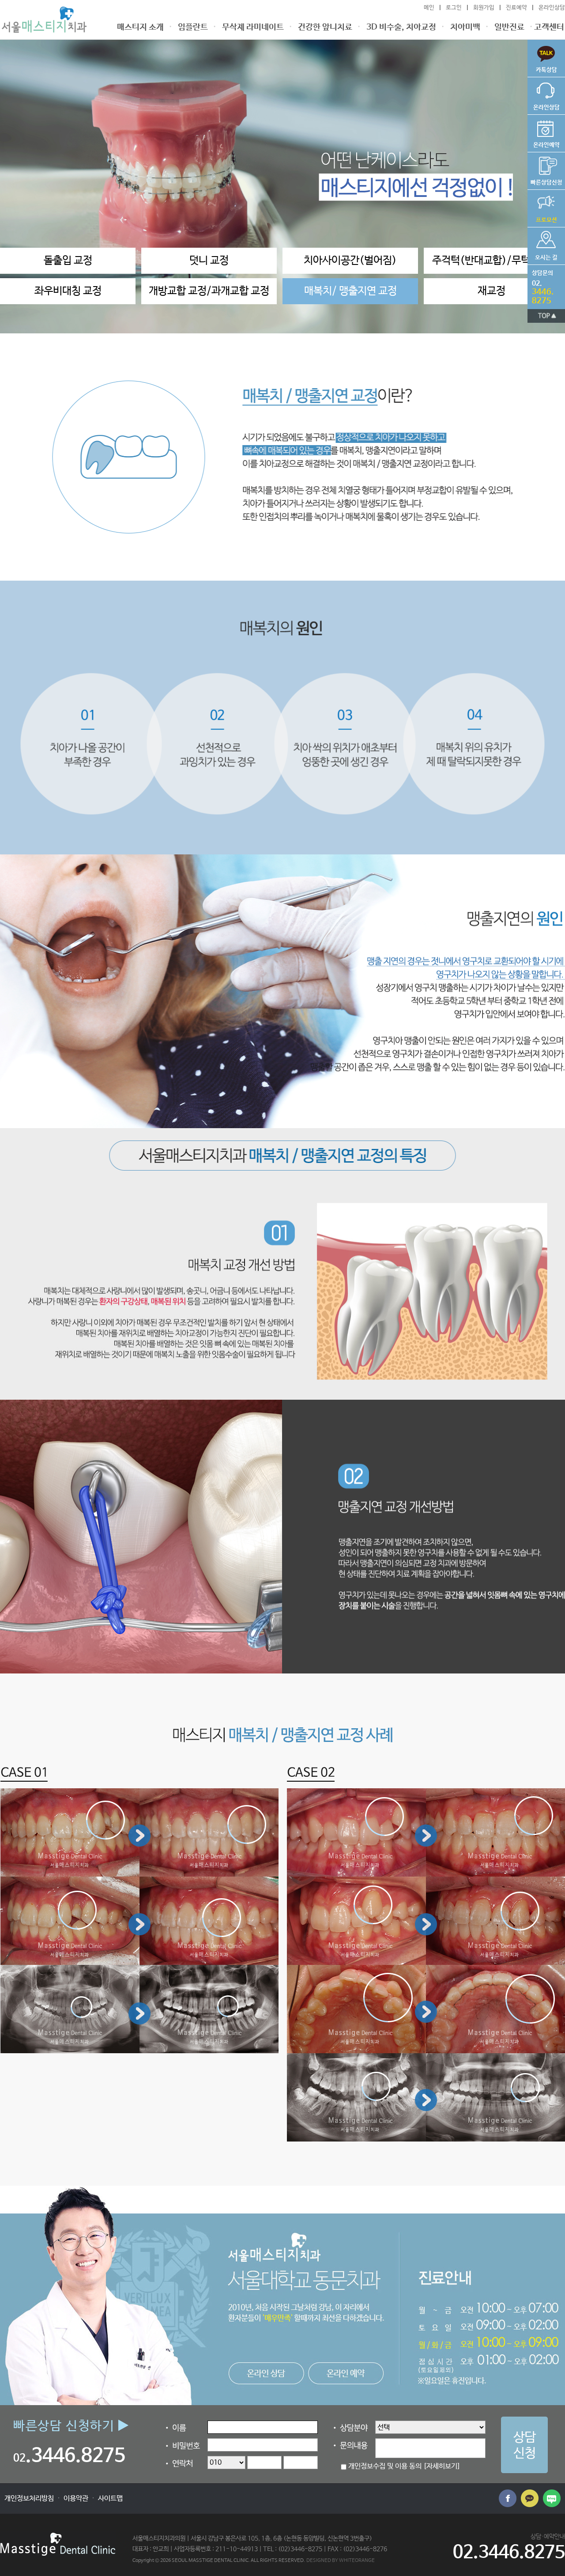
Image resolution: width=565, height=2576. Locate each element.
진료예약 (516, 8)
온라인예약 (544, 132)
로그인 (454, 8)
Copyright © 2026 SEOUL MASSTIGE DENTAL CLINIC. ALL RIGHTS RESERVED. (219, 2560)
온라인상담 (552, 8)
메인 (429, 8)
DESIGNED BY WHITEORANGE (341, 2560)
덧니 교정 (209, 261)
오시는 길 (542, 244)
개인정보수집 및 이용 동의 (385, 2466)
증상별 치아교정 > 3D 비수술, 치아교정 (44, 20)
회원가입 (484, 8)
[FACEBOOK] (508, 2498)
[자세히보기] (442, 2466)
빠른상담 (542, 57)
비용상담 (545, 169)
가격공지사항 (542, 207)
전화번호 (541, 285)
